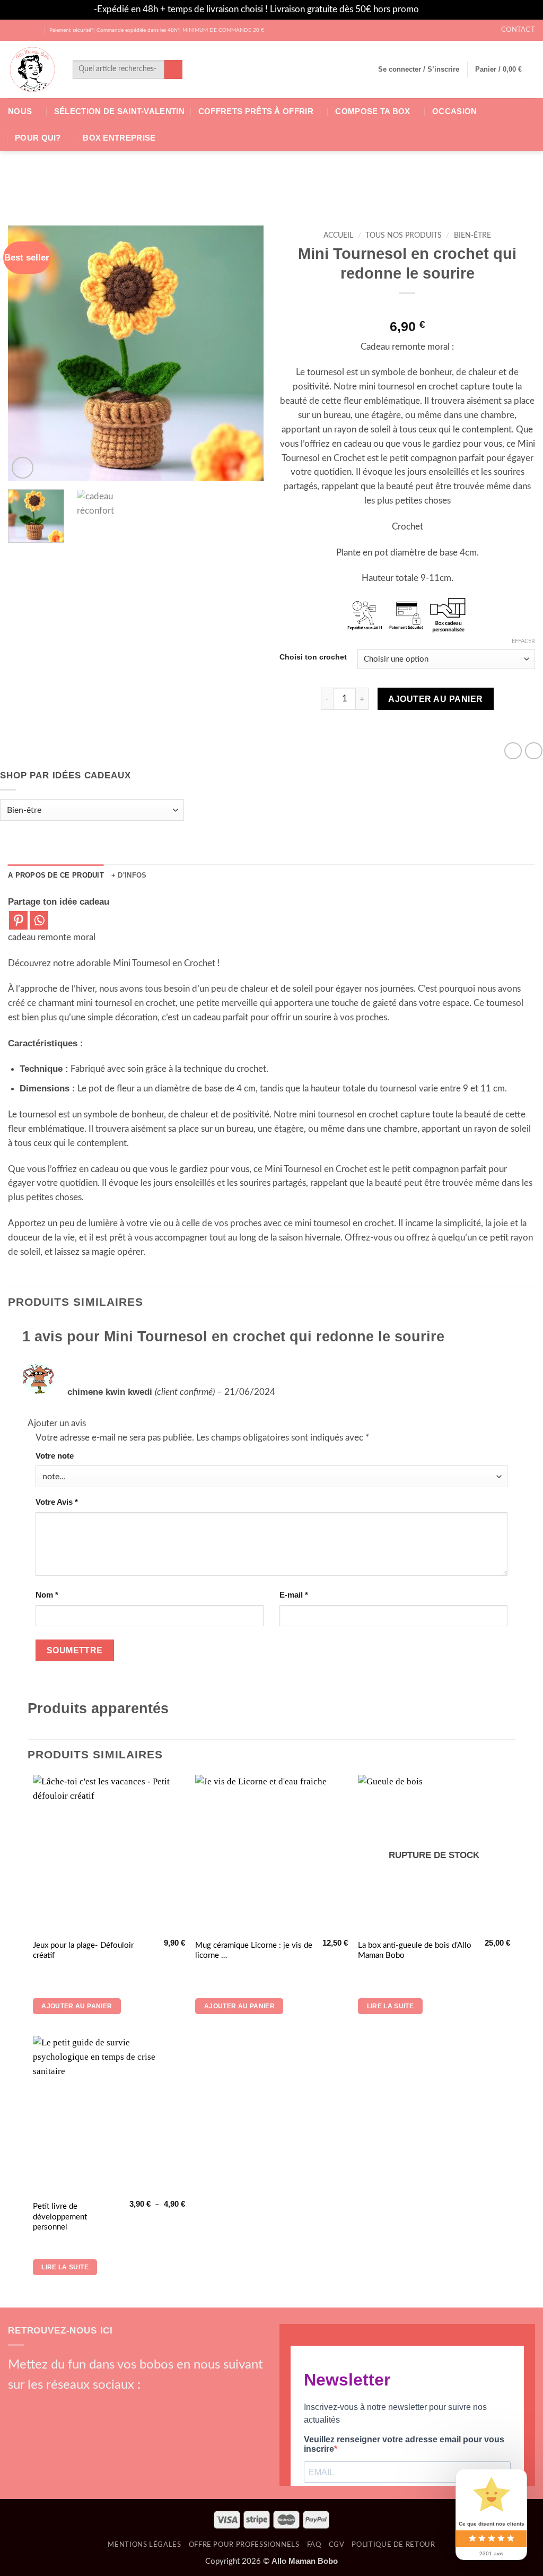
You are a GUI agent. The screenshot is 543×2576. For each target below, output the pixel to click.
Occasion (454, 111)
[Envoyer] (174, 69)
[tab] (56, 875)
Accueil (338, 236)
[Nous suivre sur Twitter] (35, 30)
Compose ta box (373, 111)
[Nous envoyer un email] (74, 2405)
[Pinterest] (18, 920)
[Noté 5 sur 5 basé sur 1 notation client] (407, 309)
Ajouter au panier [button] (77, 2006)
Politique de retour (393, 2545)
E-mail (294, 1595)
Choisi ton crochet (313, 657)
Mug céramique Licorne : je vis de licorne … (254, 1951)
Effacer (523, 641)
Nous (20, 111)
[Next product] (513, 751)
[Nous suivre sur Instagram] (24, 30)
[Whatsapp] (39, 920)
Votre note (55, 1456)
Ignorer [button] (435, 9)
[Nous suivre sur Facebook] (14, 30)
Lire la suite (391, 2006)
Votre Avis (57, 1502)
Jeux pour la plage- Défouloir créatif (83, 1951)
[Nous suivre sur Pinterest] (92, 2405)
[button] (419, 70)
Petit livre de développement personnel (60, 2217)
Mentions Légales (144, 2545)
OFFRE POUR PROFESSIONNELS (244, 2545)
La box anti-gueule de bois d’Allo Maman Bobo (415, 1951)
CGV (337, 2545)
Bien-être (472, 236)
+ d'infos (129, 875)
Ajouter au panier (435, 699)
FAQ (314, 2545)
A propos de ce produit (56, 875)
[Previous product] (534, 751)
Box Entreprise (119, 138)
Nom (47, 1595)
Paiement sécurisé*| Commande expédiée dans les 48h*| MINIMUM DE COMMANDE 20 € (157, 30)
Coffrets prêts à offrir (256, 111)
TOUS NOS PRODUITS (404, 236)
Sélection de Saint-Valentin (119, 111)
